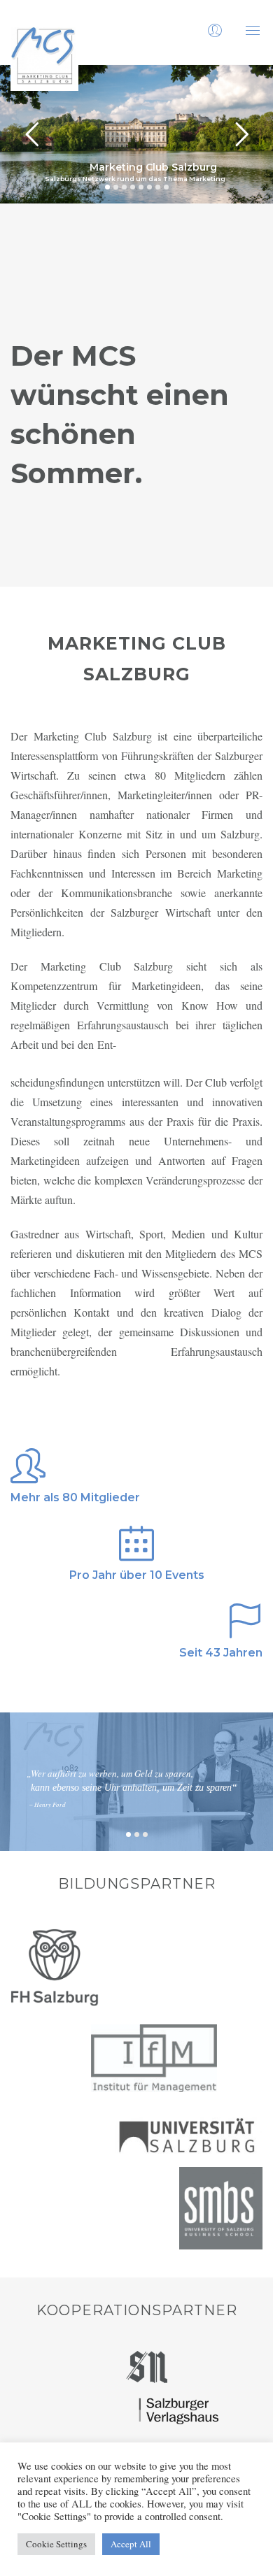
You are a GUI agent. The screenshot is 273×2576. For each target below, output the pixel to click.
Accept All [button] (131, 2544)
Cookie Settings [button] (56, 2544)
